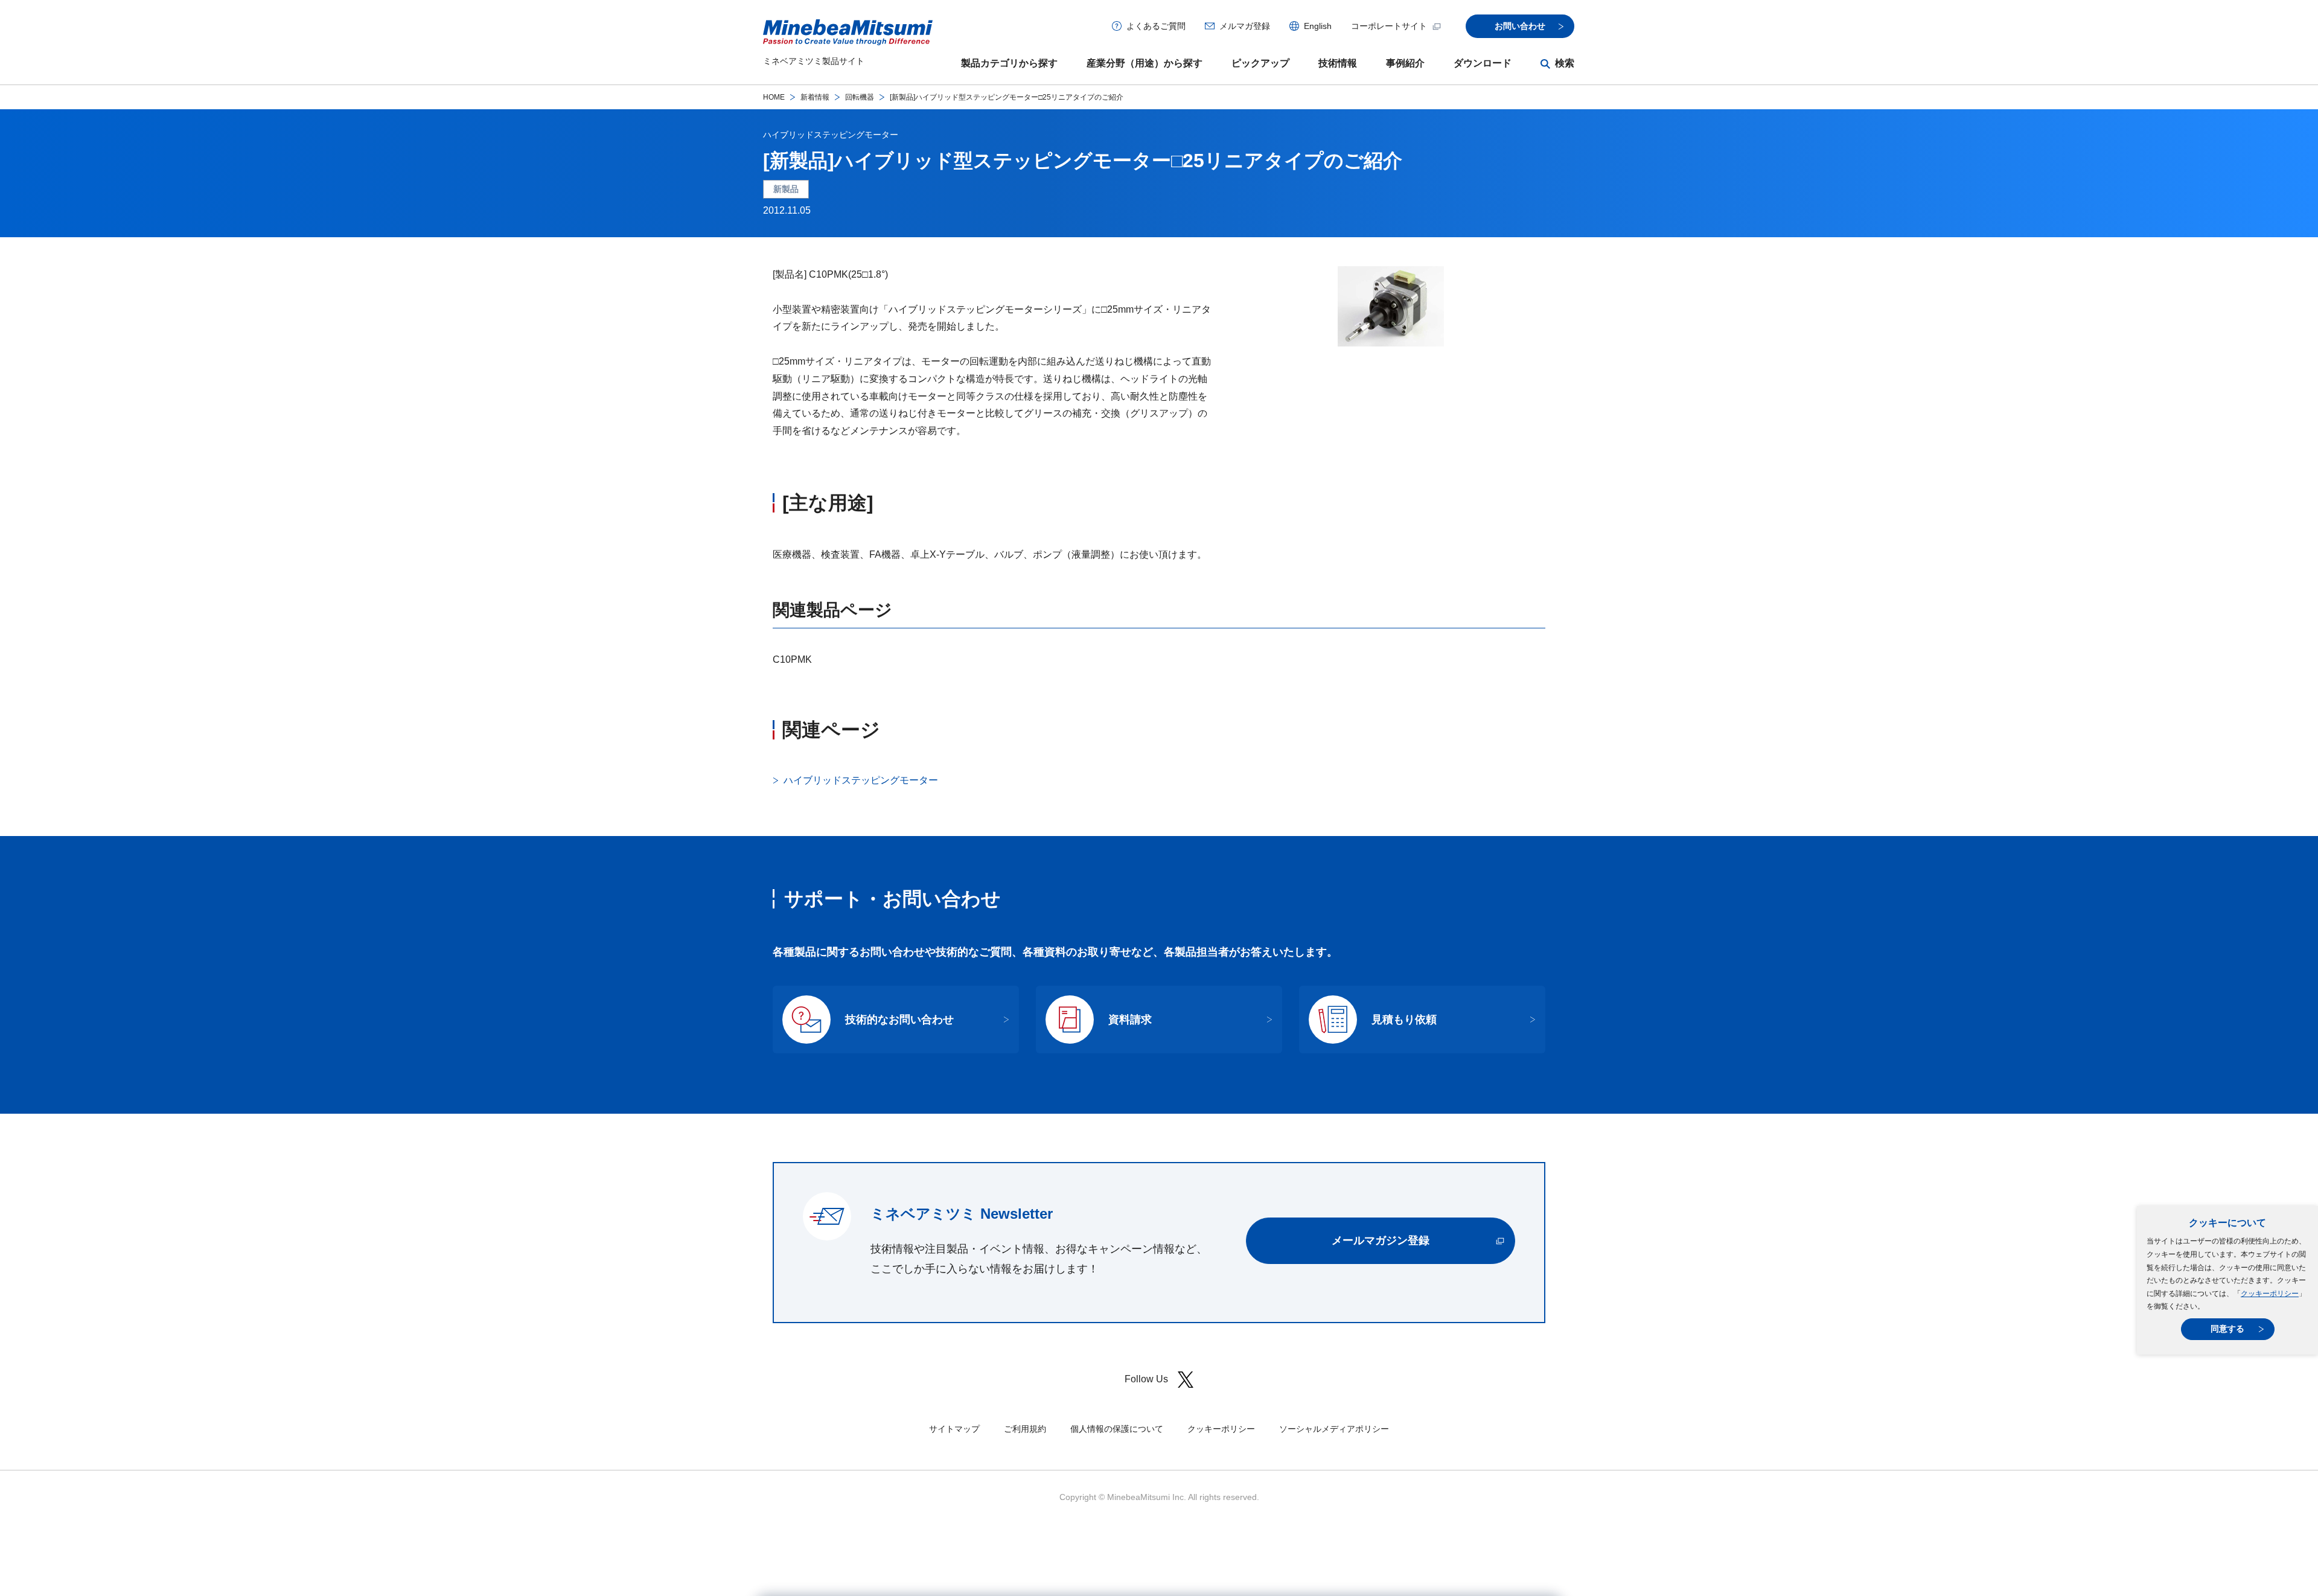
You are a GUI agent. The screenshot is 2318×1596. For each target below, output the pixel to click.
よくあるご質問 (1156, 26)
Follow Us (1146, 1379)
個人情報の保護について (1117, 1429)
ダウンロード (1483, 63)
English (1318, 26)
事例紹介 (1405, 63)
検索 (1565, 63)
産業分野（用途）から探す (1145, 63)
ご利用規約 (1025, 1429)
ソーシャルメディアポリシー (1334, 1429)
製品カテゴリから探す (1009, 63)
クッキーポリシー (2270, 1294)
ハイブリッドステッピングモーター (831, 135)
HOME (774, 97)
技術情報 (1338, 63)
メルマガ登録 (1245, 26)
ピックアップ (1260, 63)
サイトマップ (954, 1429)
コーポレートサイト (1389, 26)
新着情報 (815, 97)
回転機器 (860, 97)
